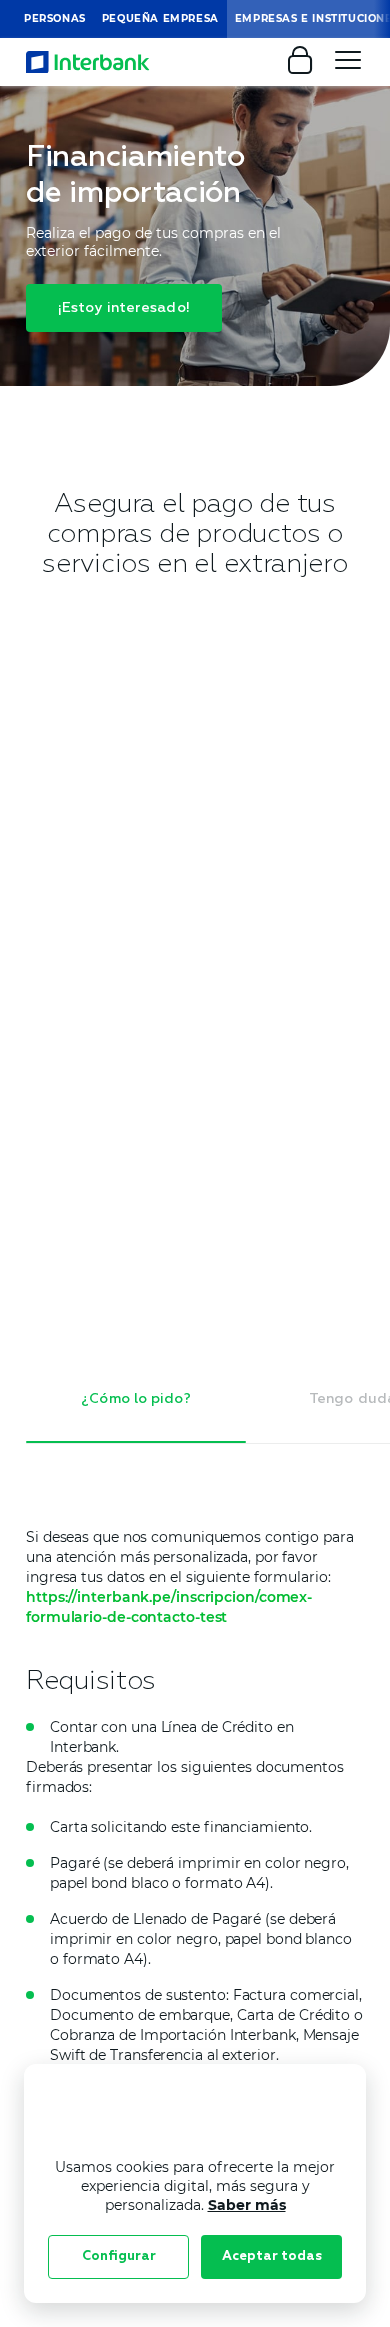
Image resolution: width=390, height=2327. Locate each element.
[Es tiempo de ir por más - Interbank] (88, 62)
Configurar (119, 2256)
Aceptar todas (272, 2256)
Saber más (247, 2205)
